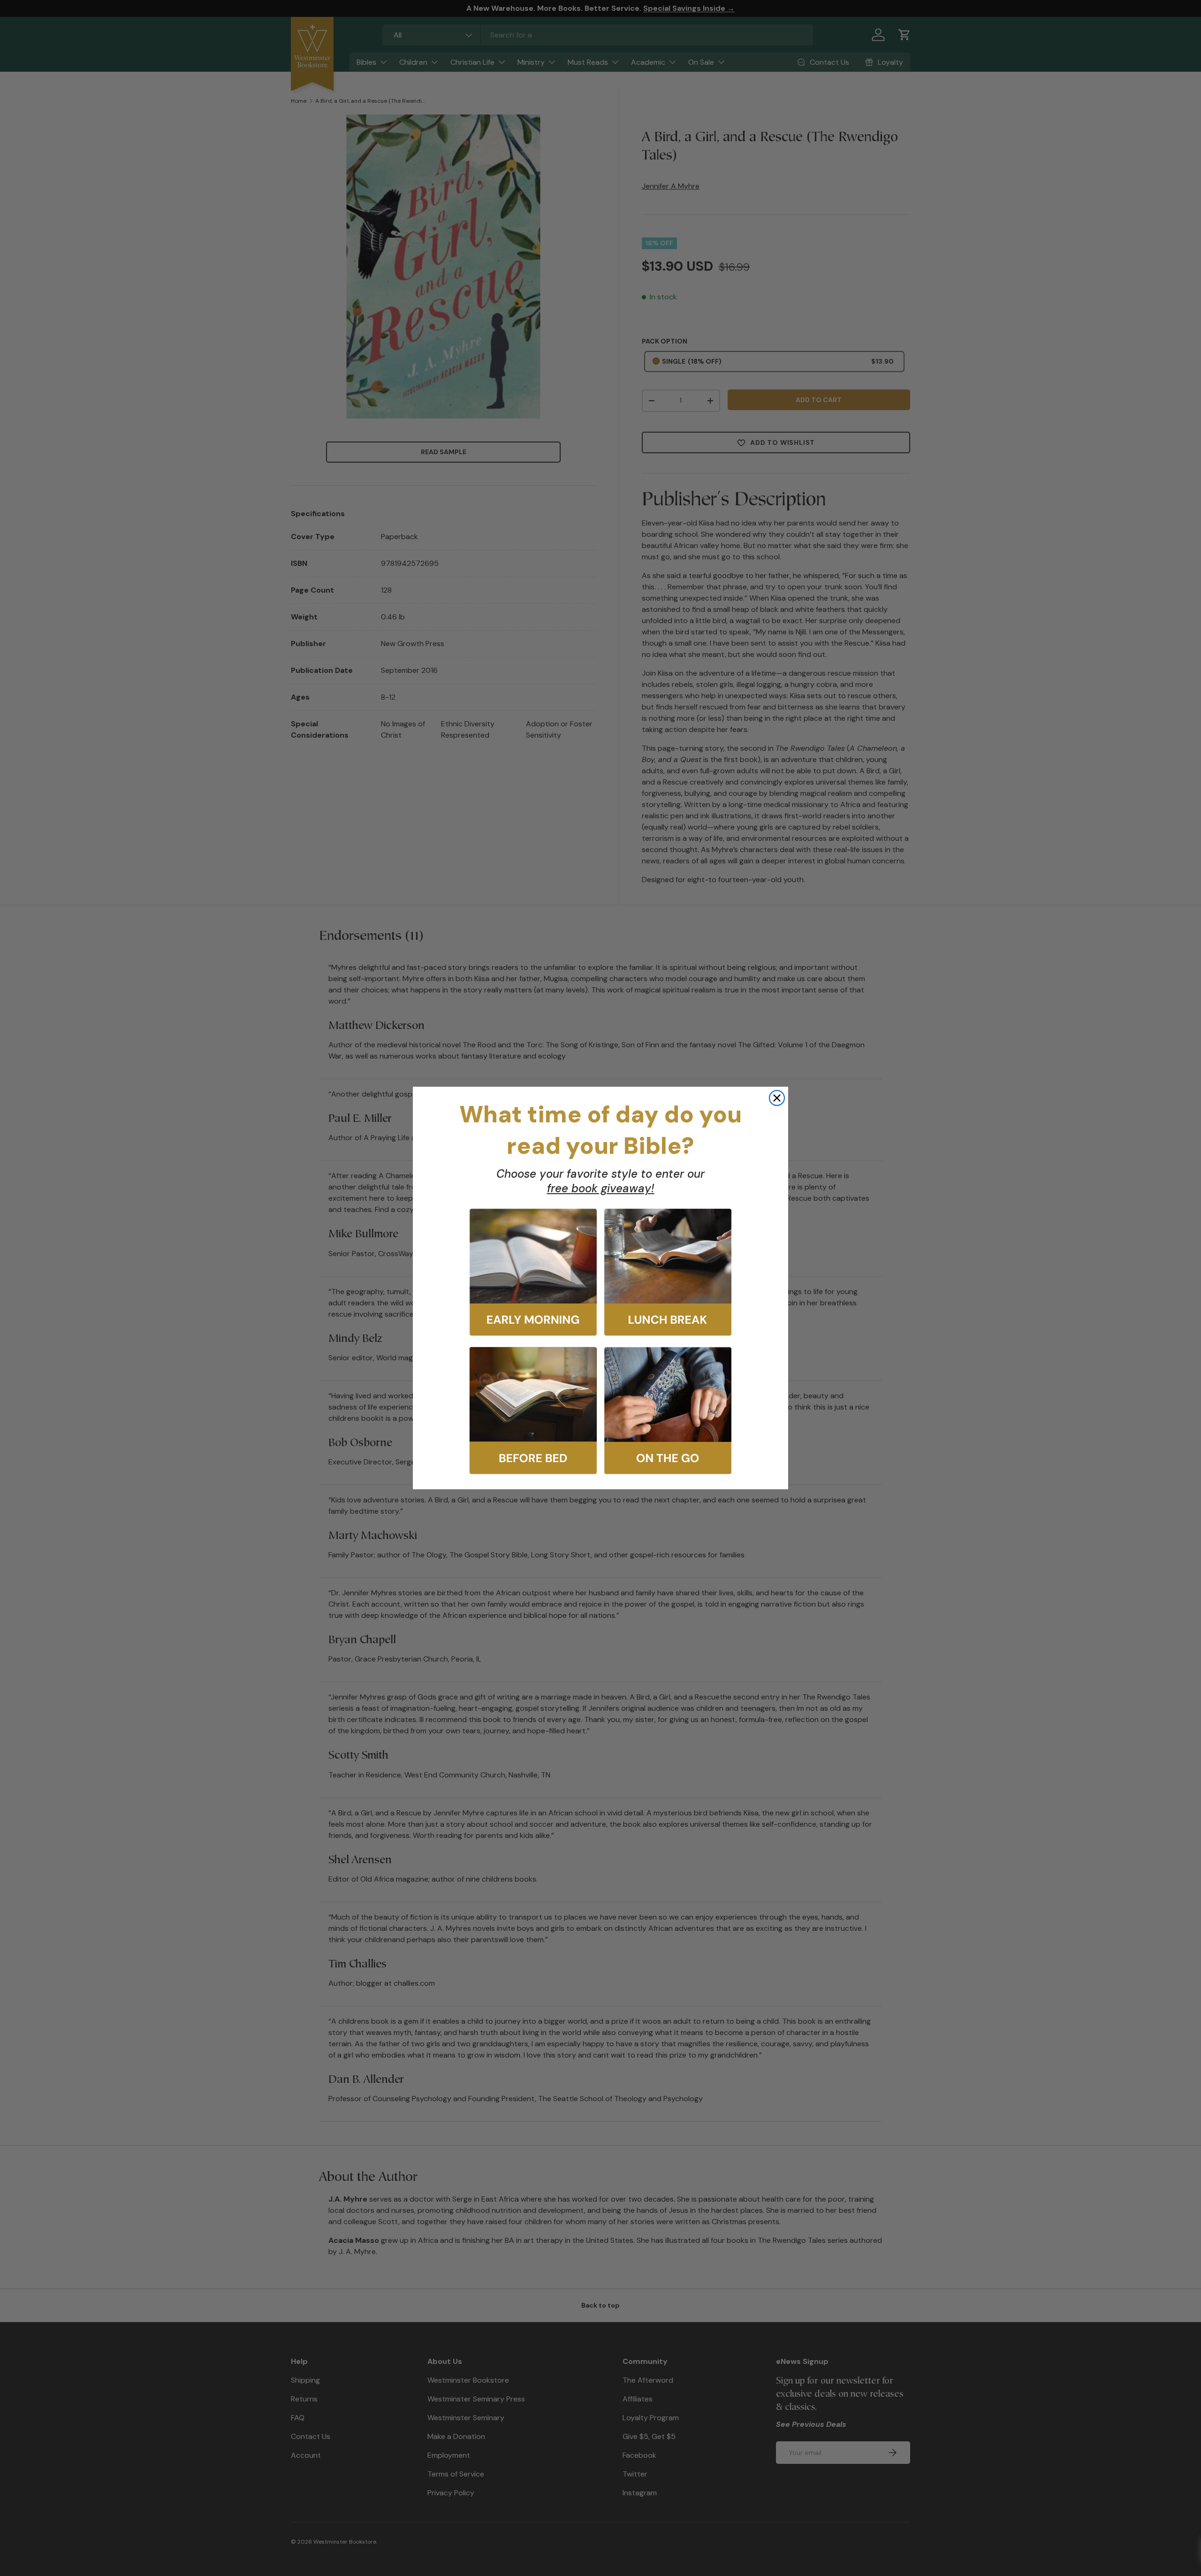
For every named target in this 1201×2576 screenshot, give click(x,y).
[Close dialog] (777, 1098)
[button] (533, 1272)
